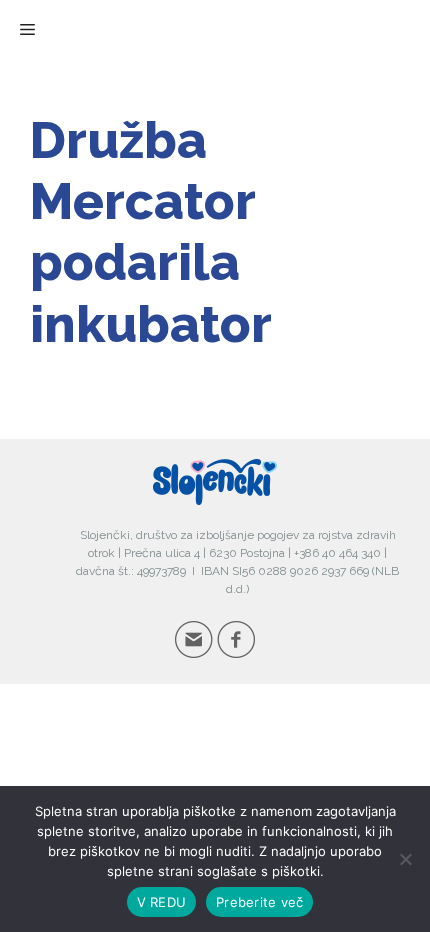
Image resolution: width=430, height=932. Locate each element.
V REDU (162, 902)
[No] (405, 859)
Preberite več (259, 902)
